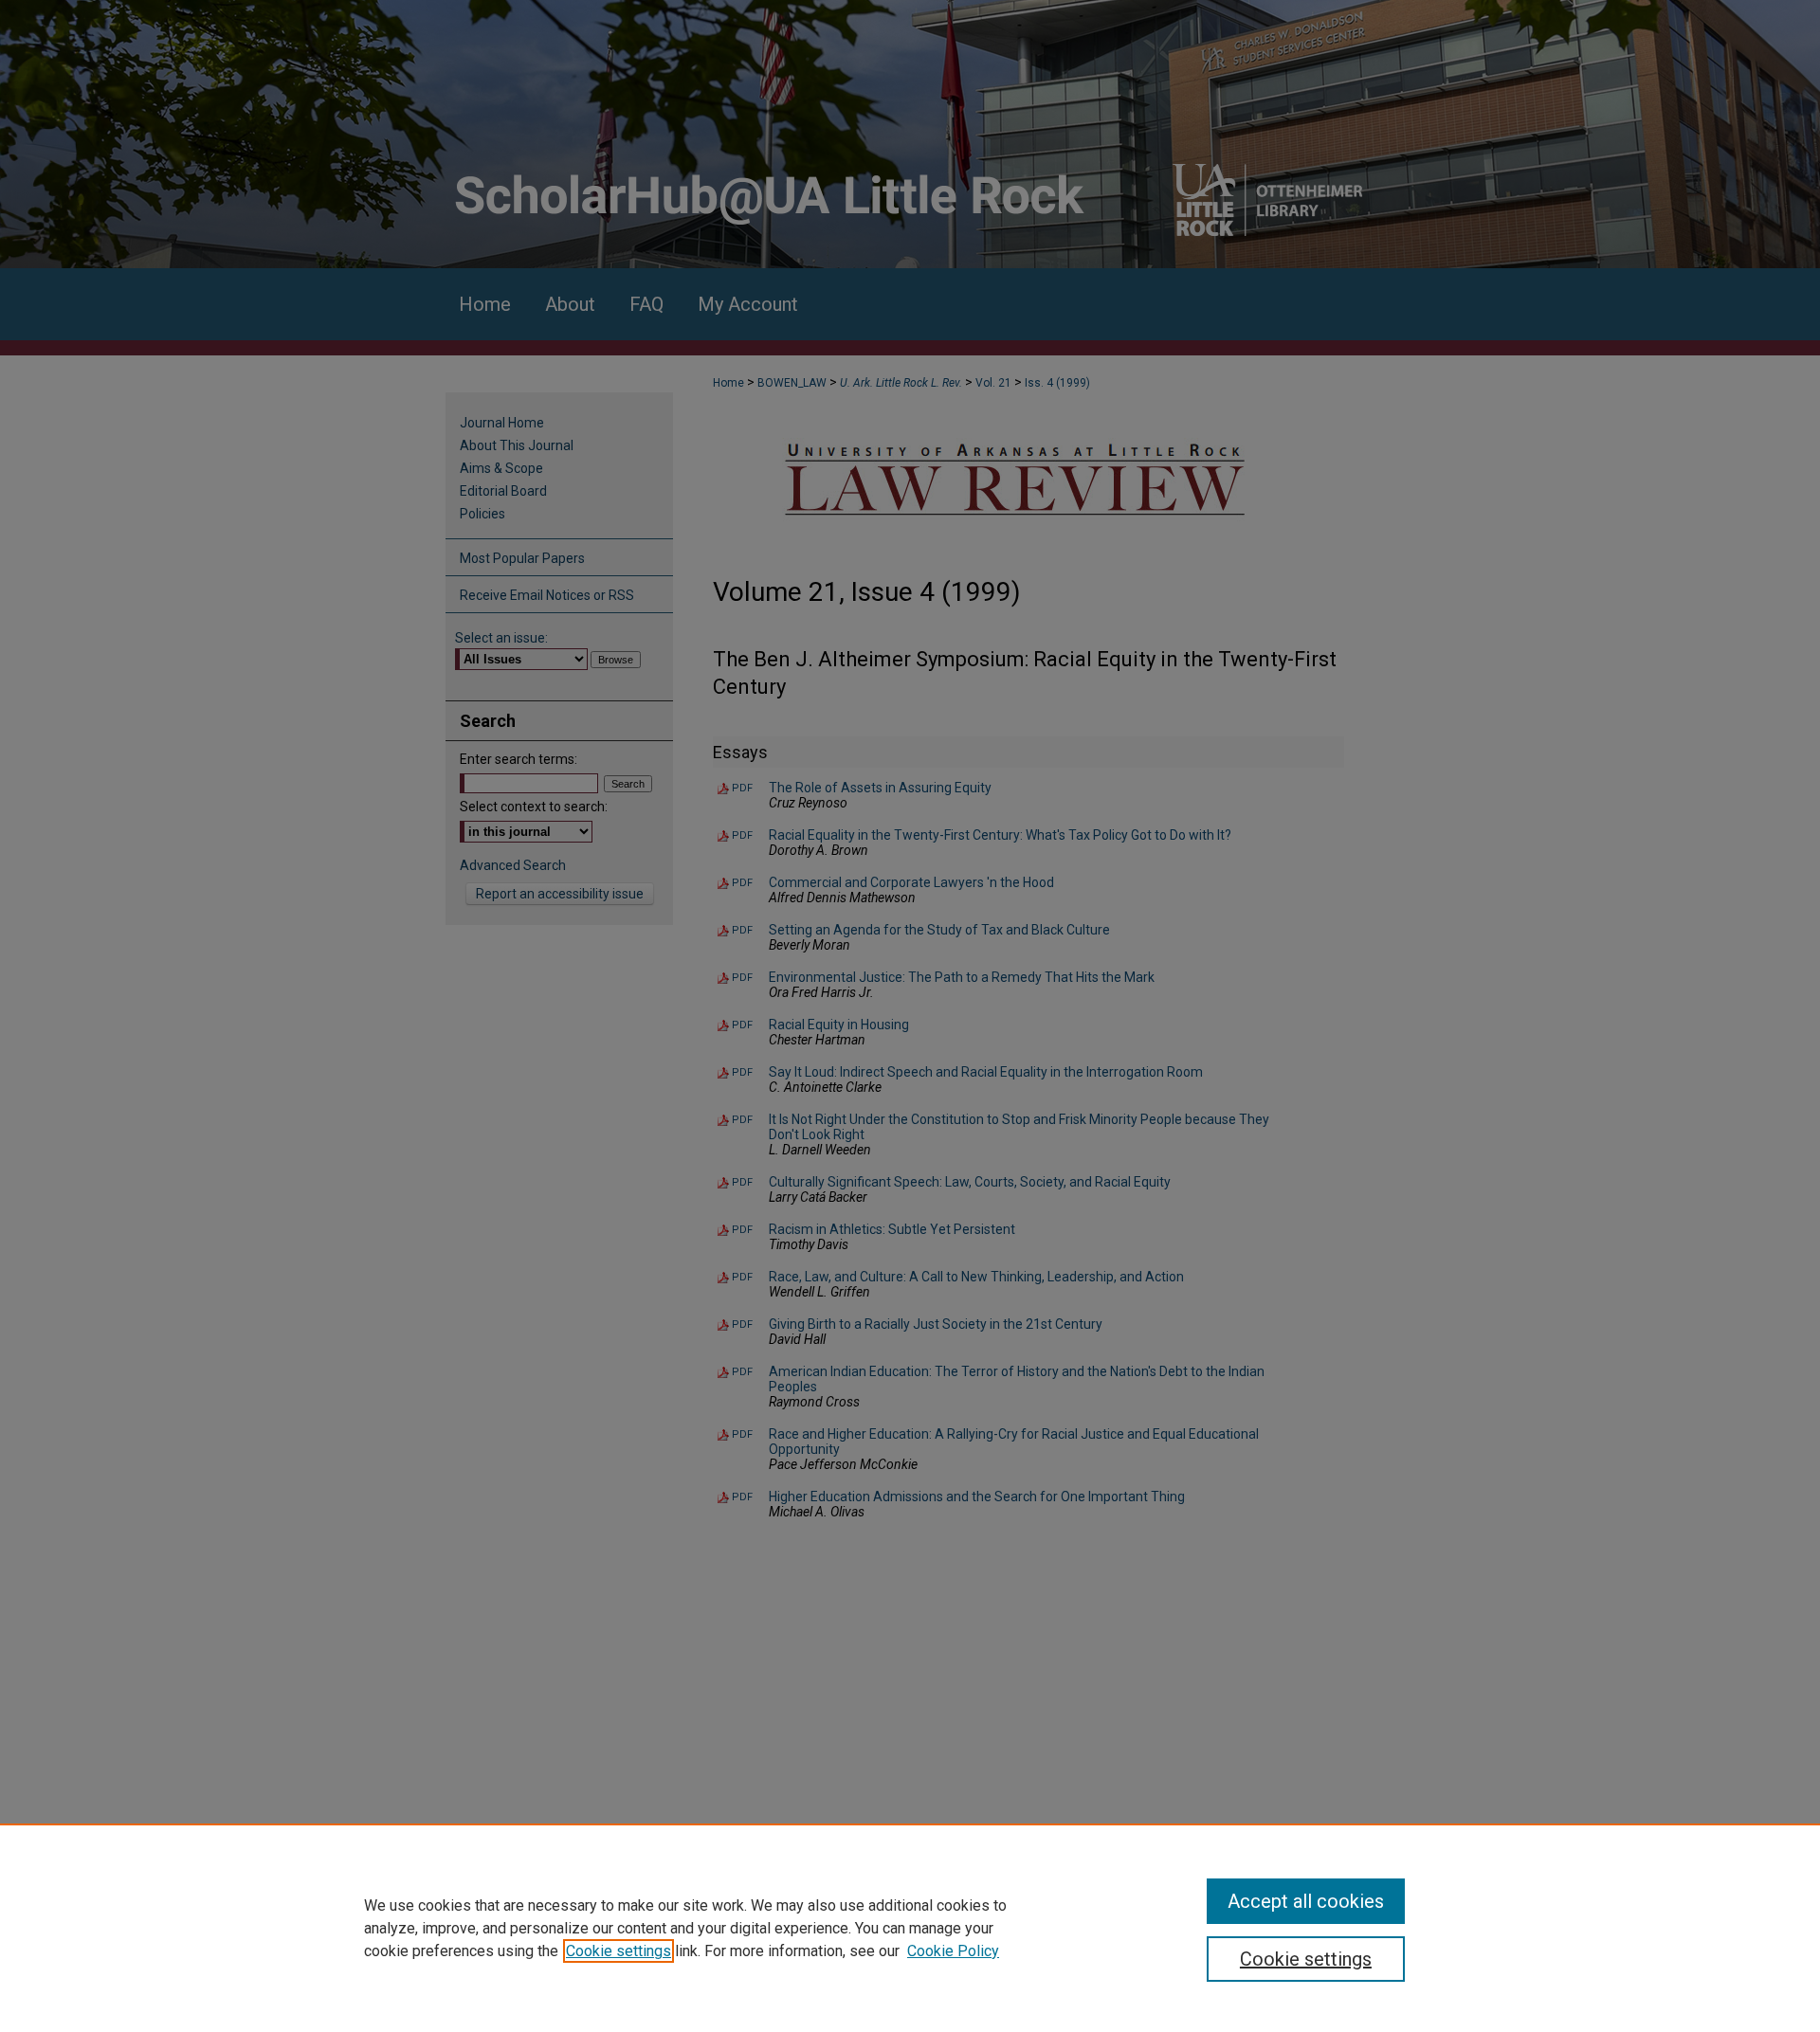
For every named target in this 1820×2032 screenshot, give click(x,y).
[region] (910, 1928)
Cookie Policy (953, 1951)
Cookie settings (619, 1951)
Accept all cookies (1306, 1901)
